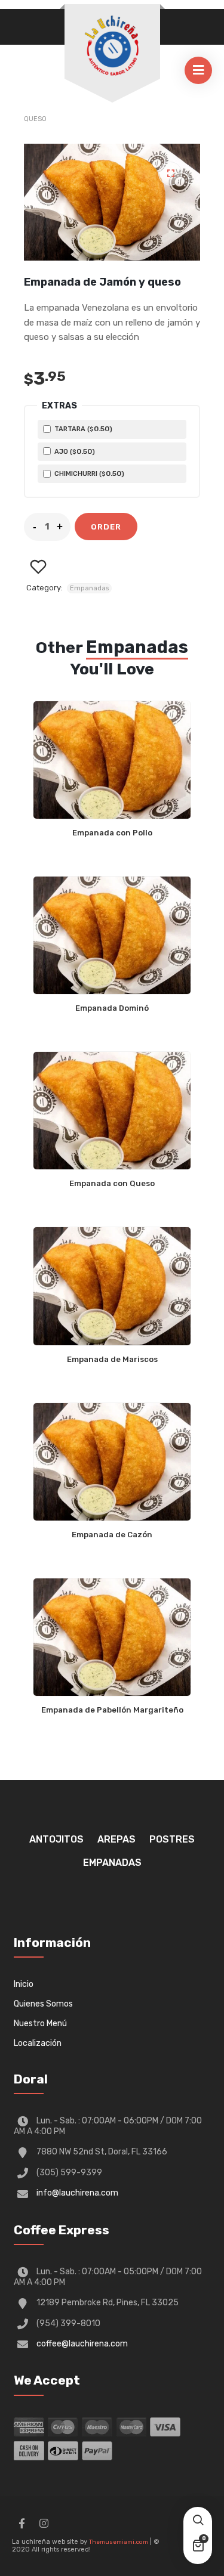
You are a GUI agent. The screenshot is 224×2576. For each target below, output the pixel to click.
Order (106, 527)
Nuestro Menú (40, 2024)
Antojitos (56, 1839)
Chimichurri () (88, 473)
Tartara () (82, 429)
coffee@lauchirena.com (82, 2344)
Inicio (24, 1984)
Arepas (116, 1839)
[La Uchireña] (112, 46)
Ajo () (74, 451)
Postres (172, 1839)
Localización (38, 2043)
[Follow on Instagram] (44, 2524)
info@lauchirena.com (77, 2193)
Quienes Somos (43, 2004)
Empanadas (89, 588)
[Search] (198, 2521)
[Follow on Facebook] (22, 2524)
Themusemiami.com (119, 2542)
